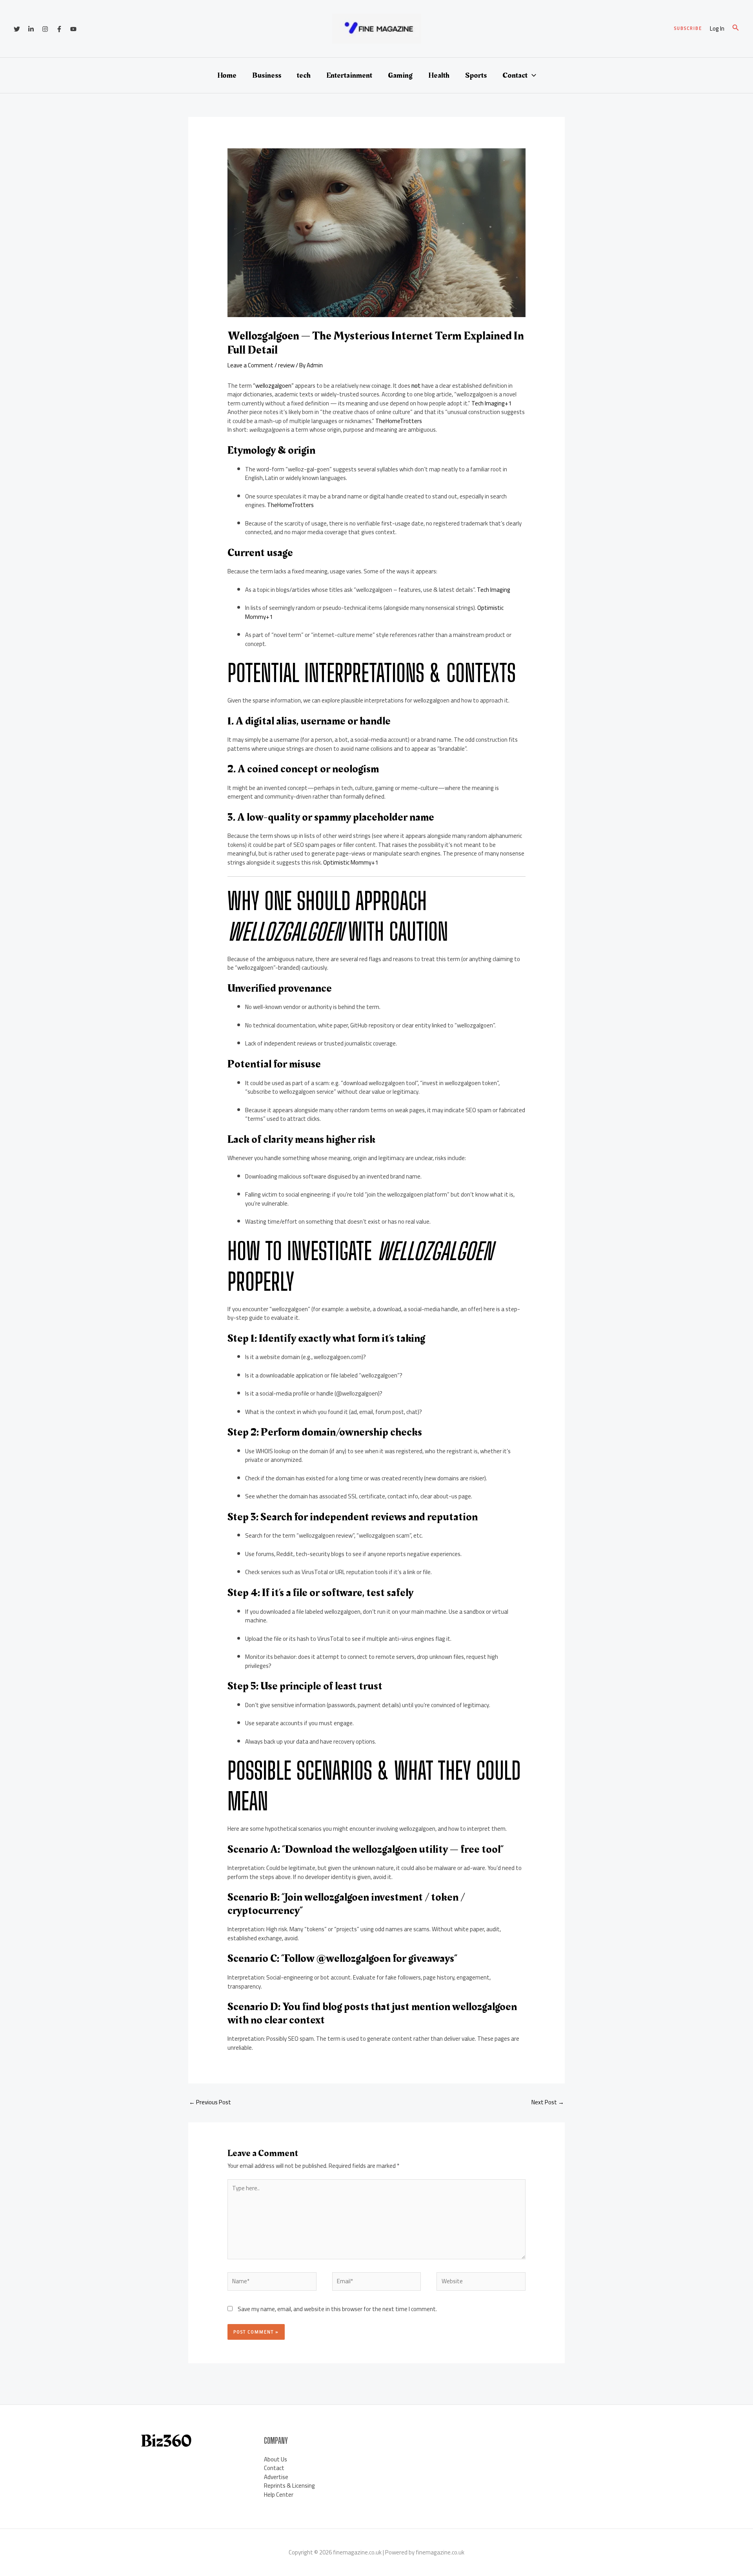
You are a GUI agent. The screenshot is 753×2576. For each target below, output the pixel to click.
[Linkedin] (31, 29)
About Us (276, 2459)
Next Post (548, 2102)
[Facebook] (59, 29)
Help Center (279, 2495)
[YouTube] (73, 29)
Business (267, 75)
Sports (476, 75)
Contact (515, 75)
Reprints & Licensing (289, 2486)
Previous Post (210, 2102)
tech (304, 75)
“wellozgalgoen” (273, 386)
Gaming (400, 75)
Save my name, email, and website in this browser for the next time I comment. (337, 2309)
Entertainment (349, 75)
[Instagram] (45, 29)
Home (227, 75)
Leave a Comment (250, 365)
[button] (688, 28)
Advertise (276, 2477)
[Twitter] (17, 29)
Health (439, 75)
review (286, 365)
